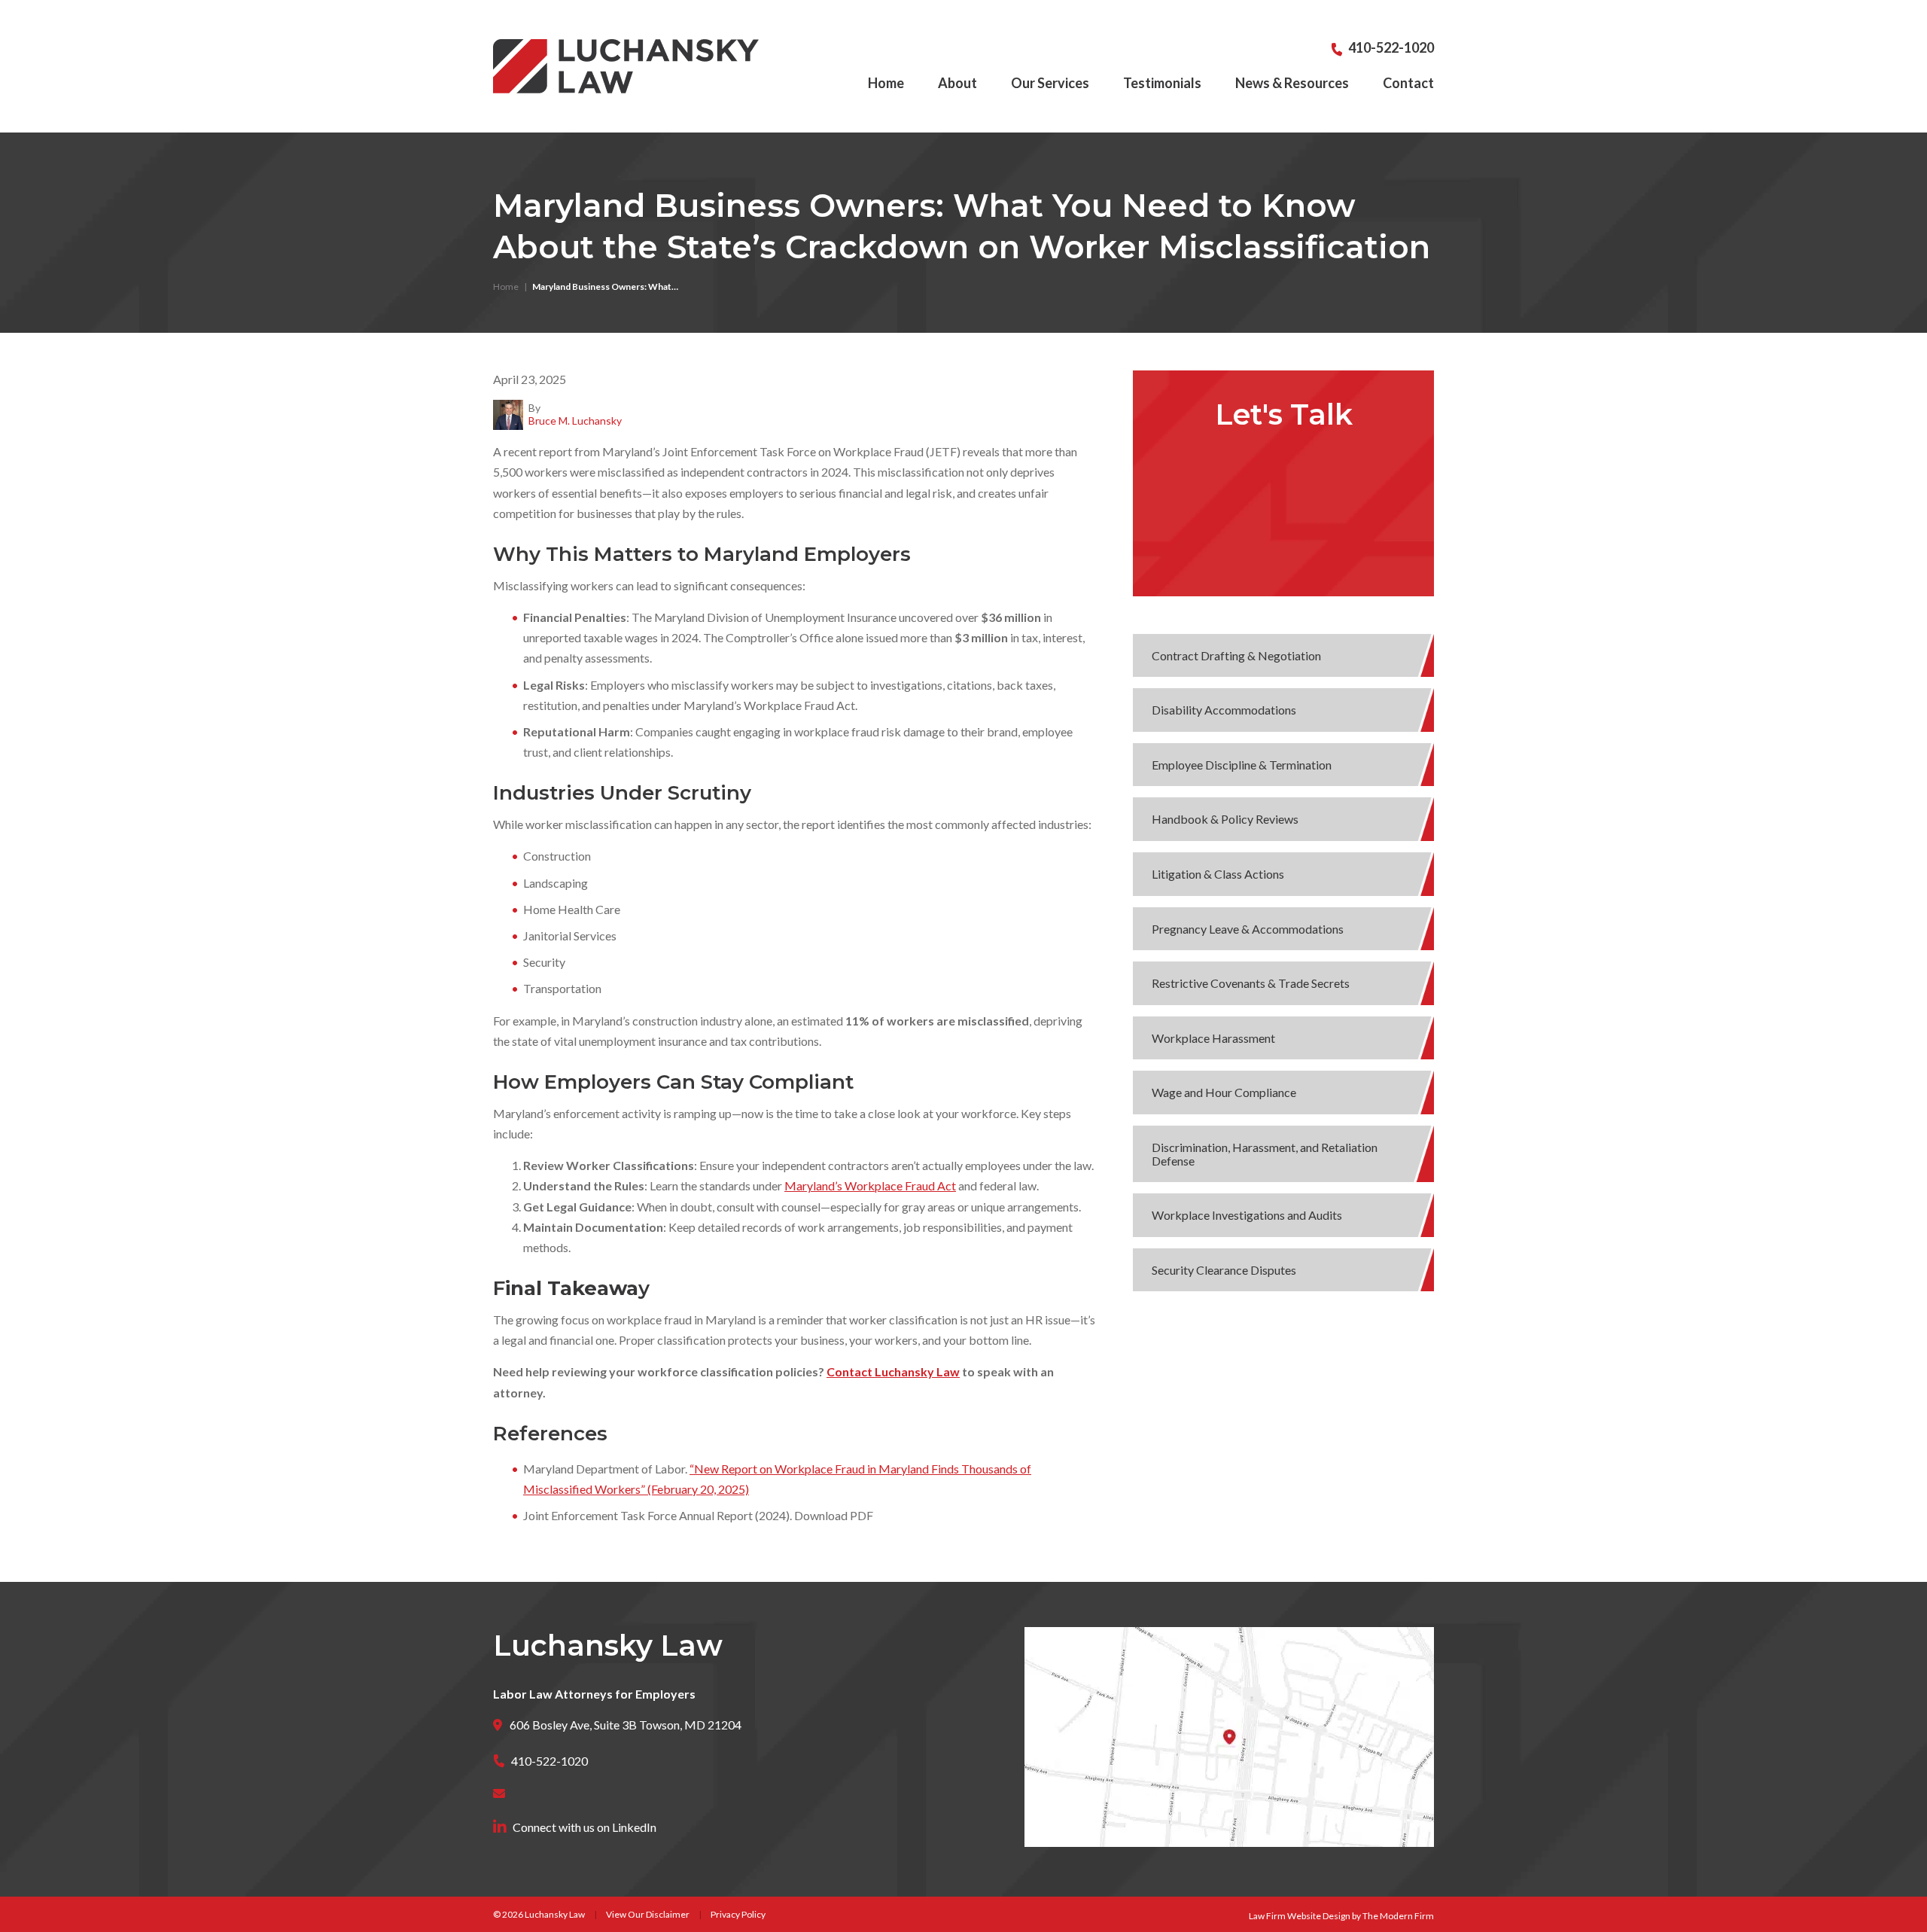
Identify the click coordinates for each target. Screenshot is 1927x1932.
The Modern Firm (1398, 1916)
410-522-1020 (1391, 47)
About (957, 83)
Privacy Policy (738, 1914)
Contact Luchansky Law (893, 1371)
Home (886, 83)
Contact (1408, 83)
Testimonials (1162, 83)
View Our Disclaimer (648, 1914)
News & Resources (1292, 83)
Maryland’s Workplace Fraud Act (870, 1185)
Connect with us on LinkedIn (584, 1827)
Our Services (1050, 83)
